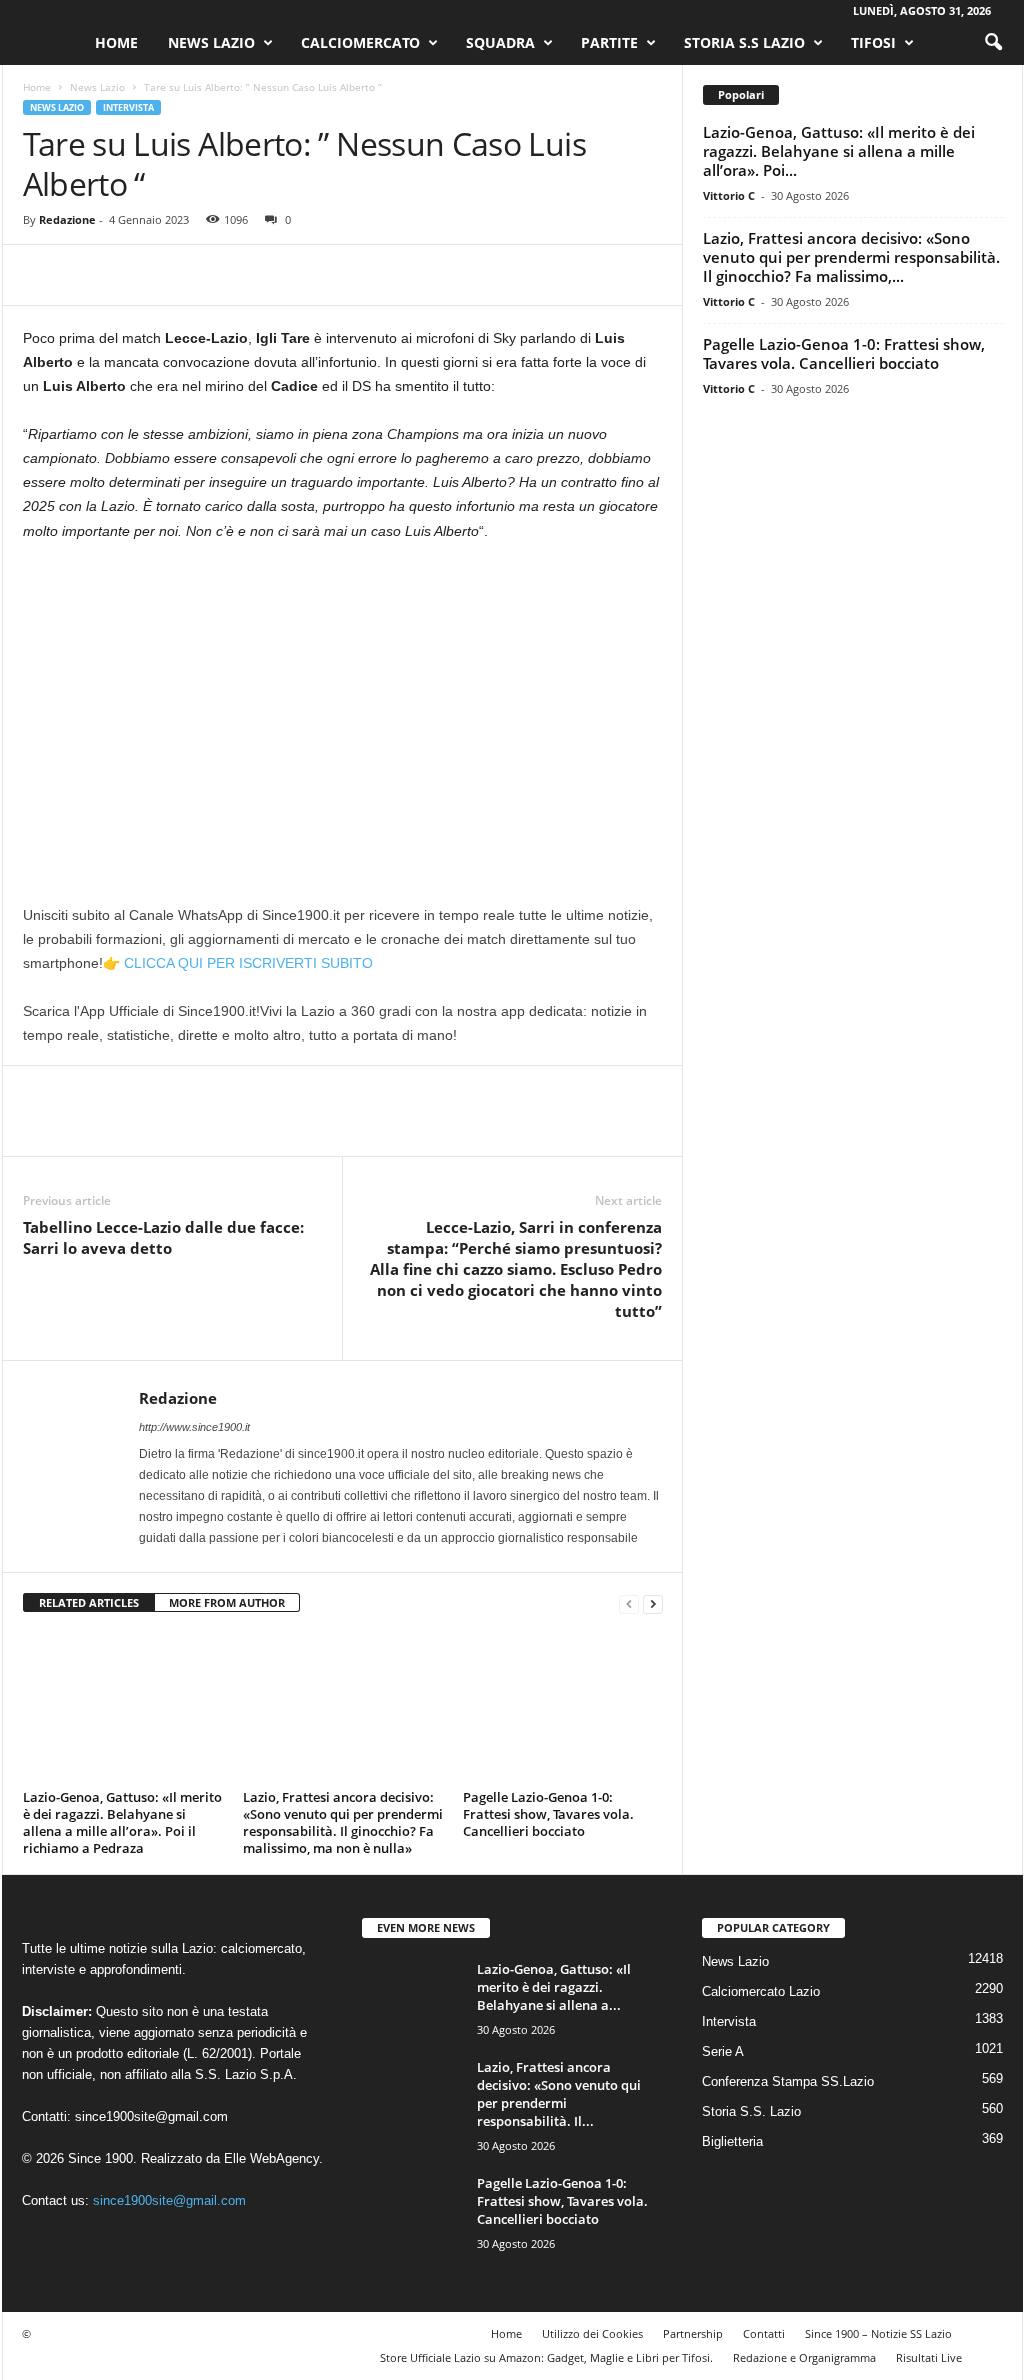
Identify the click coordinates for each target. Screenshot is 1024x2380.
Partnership (693, 2333)
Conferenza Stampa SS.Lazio (788, 2081)
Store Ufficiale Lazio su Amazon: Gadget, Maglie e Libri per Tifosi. (546, 2357)
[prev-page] (629, 1603)
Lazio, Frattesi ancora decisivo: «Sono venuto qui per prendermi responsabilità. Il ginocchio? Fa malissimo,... (851, 257)
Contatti (764, 2333)
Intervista (128, 107)
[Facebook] (43, 275)
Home (116, 42)
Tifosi (873, 42)
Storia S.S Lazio (744, 42)
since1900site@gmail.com (151, 2116)
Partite (609, 42)
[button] (993, 43)
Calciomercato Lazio (761, 1991)
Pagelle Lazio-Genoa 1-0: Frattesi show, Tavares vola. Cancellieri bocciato (548, 1814)
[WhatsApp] (181, 275)
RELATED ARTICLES (89, 1602)
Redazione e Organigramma (804, 2357)
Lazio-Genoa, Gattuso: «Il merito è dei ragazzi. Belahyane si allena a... (554, 1987)
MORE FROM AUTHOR (227, 1602)
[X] (89, 275)
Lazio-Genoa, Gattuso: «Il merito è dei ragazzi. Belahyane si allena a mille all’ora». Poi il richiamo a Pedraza (122, 1822)
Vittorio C (729, 195)
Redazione (67, 219)
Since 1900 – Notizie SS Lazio (878, 2333)
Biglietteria (732, 2141)
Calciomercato (360, 42)
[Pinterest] (135, 275)
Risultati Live (929, 2357)
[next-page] (653, 1603)
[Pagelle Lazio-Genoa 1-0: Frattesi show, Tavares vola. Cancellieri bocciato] (563, 1708)
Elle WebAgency (271, 2158)
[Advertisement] (343, 707)
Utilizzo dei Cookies (592, 2333)
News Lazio (211, 42)
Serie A (723, 2051)
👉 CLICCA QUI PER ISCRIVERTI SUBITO (238, 963)
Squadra (500, 42)
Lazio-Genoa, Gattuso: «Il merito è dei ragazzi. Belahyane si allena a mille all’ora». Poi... (839, 151)
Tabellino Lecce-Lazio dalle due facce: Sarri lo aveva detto (163, 1237)
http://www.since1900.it (194, 1427)
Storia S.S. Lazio (751, 2111)
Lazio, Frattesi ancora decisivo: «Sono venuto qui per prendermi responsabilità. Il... (559, 2094)
